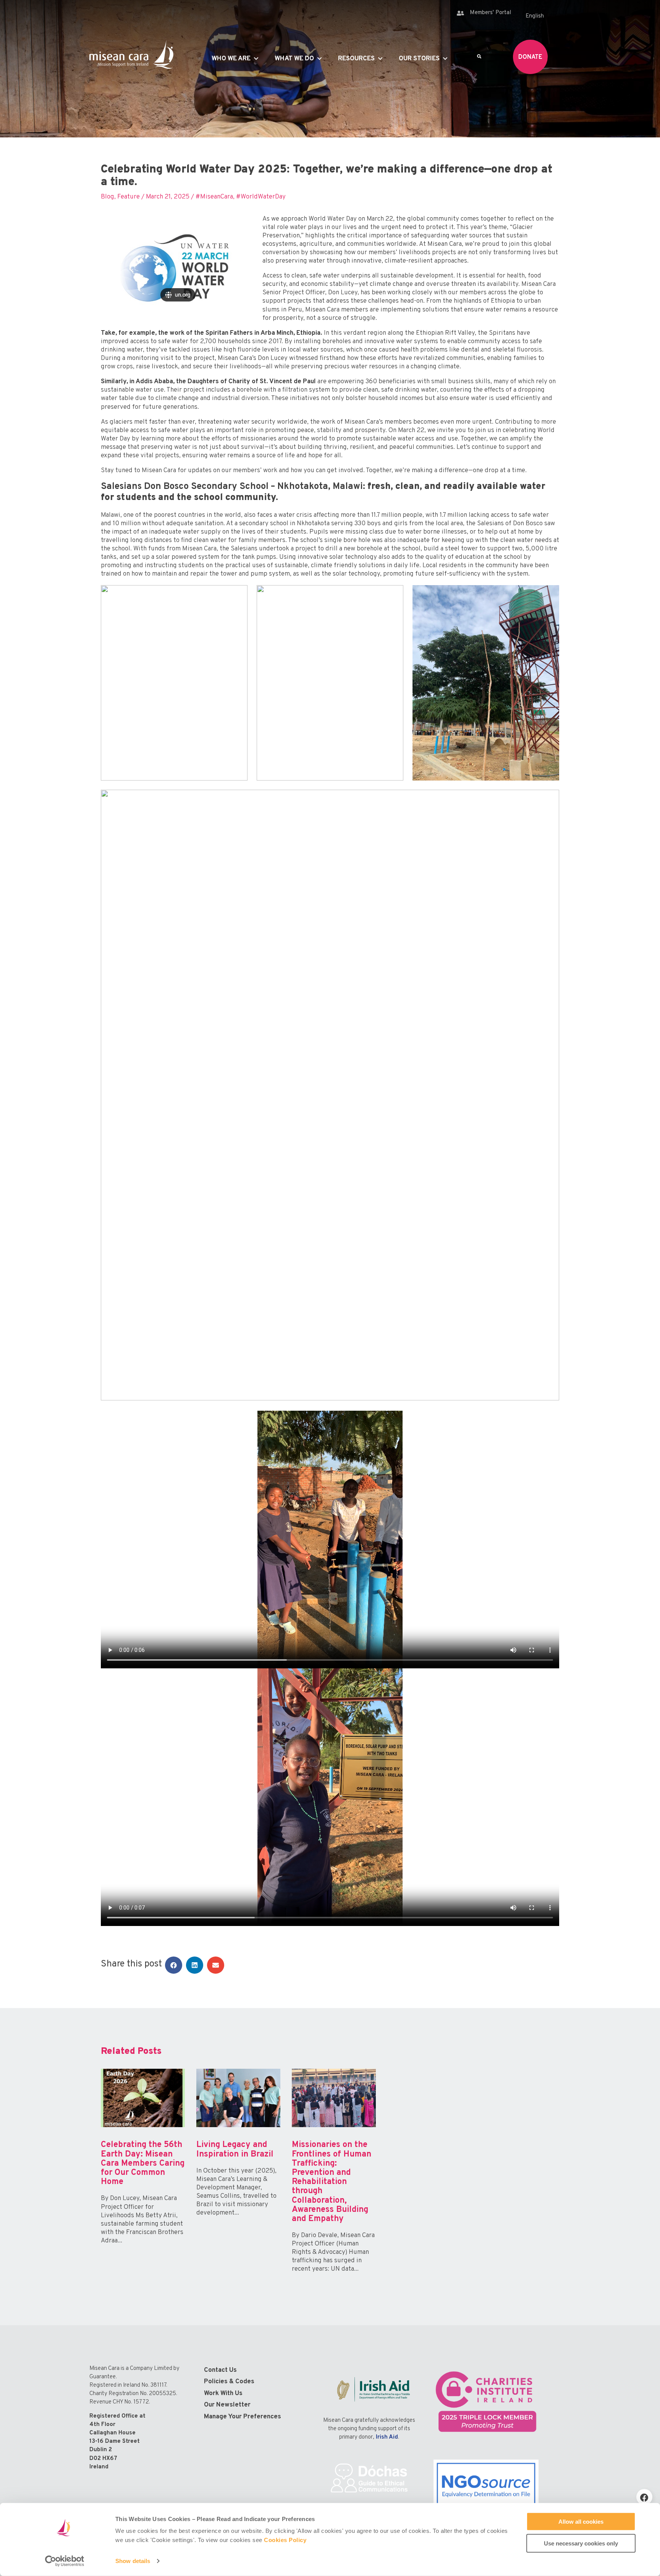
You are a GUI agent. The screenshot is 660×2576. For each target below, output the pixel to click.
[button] (644, 2497)
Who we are (231, 59)
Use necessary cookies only (581, 2543)
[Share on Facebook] (174, 1965)
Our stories (419, 59)
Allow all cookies (581, 2522)
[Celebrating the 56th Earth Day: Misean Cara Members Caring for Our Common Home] (143, 2178)
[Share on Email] (216, 1965)
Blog (108, 197)
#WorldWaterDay (261, 197)
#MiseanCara (214, 197)
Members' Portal (490, 13)
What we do (294, 59)
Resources (356, 59)
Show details (133, 2561)
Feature (129, 197)
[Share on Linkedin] (195, 1965)
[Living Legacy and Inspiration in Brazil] (238, 2178)
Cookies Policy (285, 2540)
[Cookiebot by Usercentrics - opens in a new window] (65, 2561)
